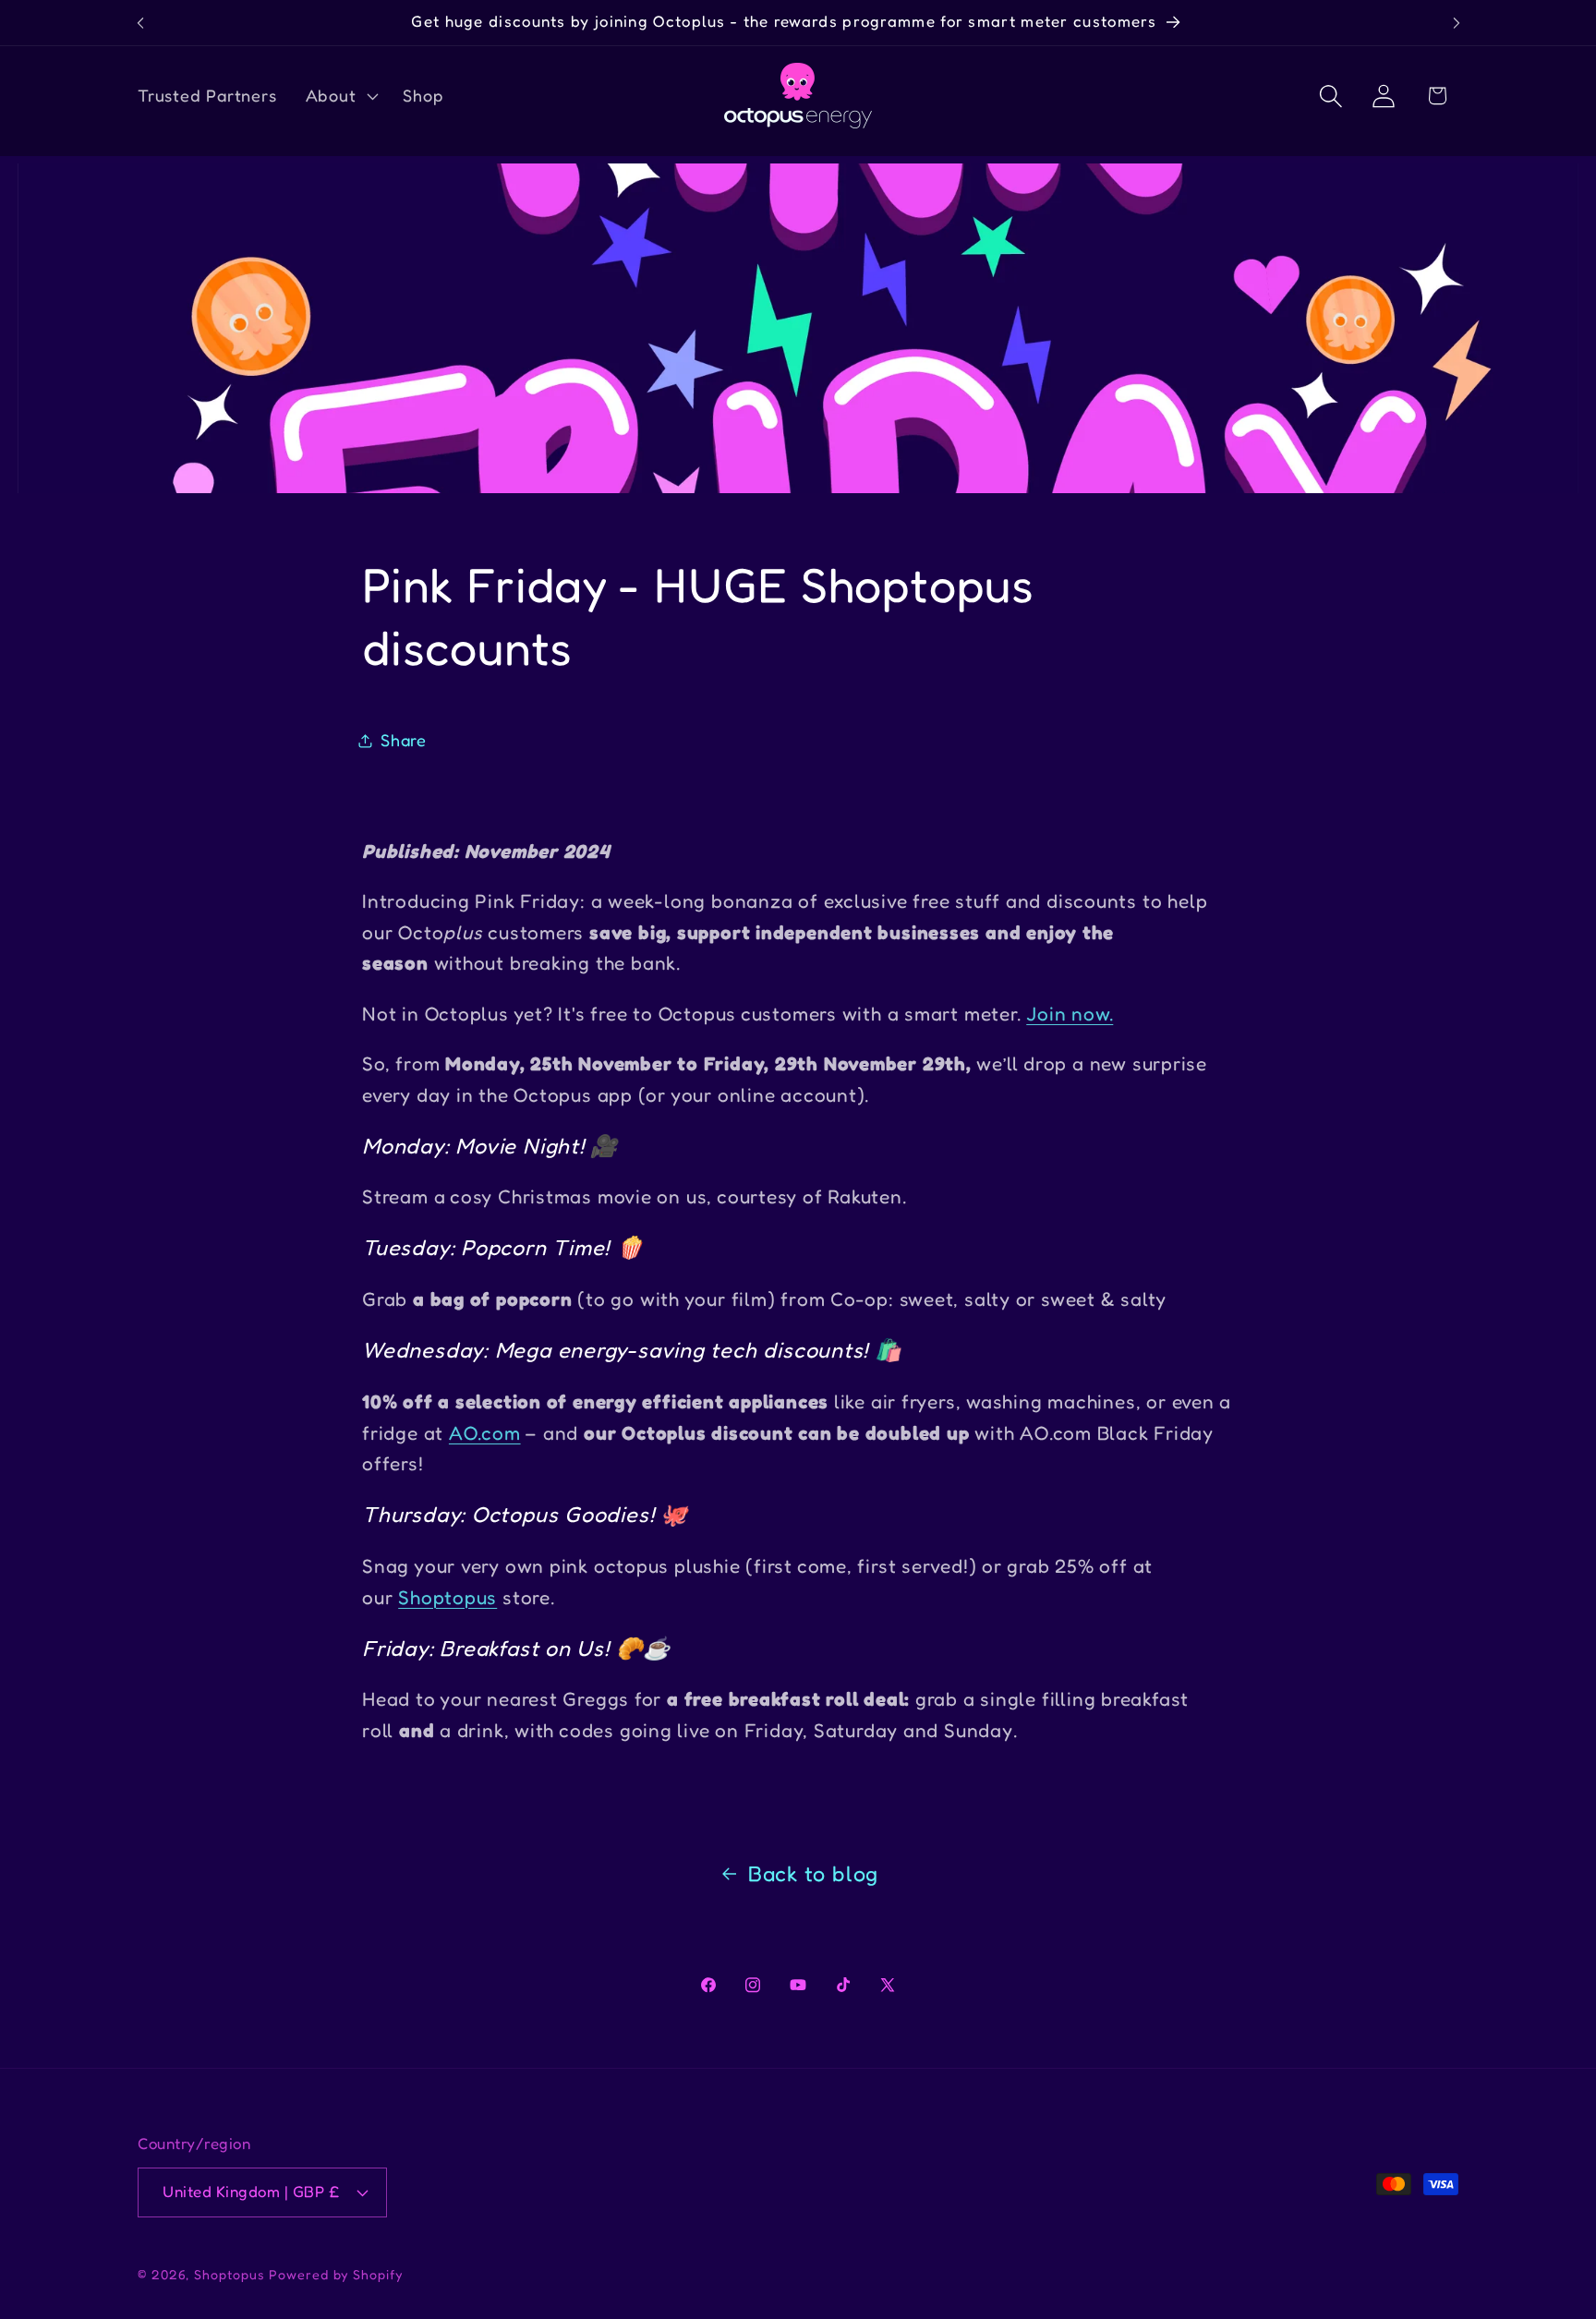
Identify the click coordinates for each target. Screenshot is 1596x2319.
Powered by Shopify (336, 2274)
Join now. (1070, 1014)
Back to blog (813, 1873)
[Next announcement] (1457, 23)
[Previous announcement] (140, 23)
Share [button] (404, 740)
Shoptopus (447, 1597)
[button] (340, 96)
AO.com (485, 1433)
